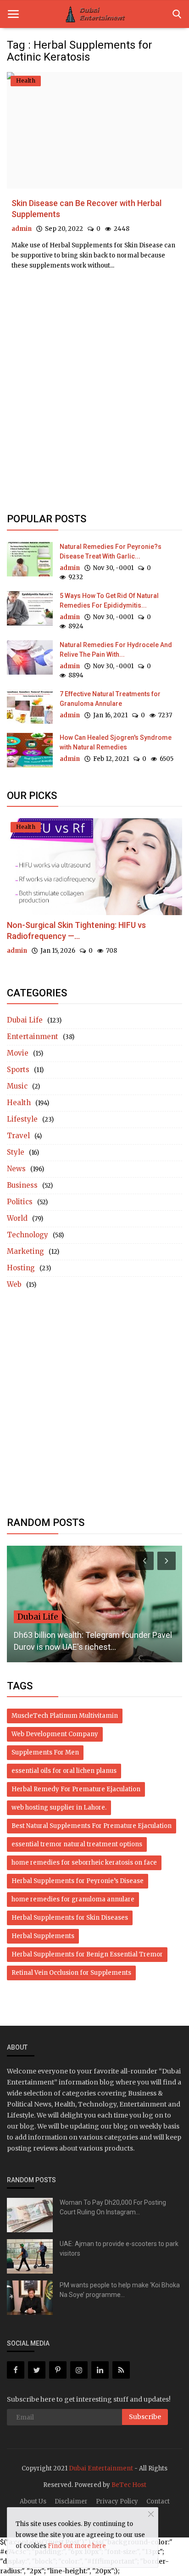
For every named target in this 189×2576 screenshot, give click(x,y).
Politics (20, 1202)
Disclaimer (71, 2501)
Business (22, 1185)
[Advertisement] (94, 322)
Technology (28, 1235)
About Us (33, 2501)
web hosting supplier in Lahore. (59, 1808)
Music (17, 1086)
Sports (18, 1070)
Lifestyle (22, 1119)
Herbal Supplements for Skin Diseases (70, 1918)
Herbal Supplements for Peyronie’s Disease (78, 1881)
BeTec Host (129, 2485)
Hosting (21, 1268)
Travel (18, 1136)
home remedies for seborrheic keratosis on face (84, 1863)
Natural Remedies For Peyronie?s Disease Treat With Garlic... (111, 551)
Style (16, 1152)
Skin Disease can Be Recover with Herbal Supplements (86, 209)
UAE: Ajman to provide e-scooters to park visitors (119, 2249)
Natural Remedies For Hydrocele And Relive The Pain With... (116, 650)
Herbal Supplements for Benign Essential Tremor (87, 1954)
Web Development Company (55, 1734)
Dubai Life (25, 1020)
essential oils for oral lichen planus (64, 1771)
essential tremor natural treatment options (77, 1844)
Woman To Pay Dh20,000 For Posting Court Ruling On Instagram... (113, 2207)
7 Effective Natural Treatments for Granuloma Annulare (110, 699)
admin (22, 229)
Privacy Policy (117, 2501)
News (16, 1169)
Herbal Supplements (43, 1936)
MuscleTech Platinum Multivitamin (65, 1716)
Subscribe (145, 2417)
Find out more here (77, 2546)
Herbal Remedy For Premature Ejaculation (76, 1789)
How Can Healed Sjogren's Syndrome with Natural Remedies (116, 742)
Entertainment (33, 1037)
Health (19, 1103)
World (17, 1218)
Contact (158, 2501)
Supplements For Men (45, 1752)
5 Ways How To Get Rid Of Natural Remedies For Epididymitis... (109, 601)
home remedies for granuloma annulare (73, 1899)
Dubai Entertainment (101, 2468)
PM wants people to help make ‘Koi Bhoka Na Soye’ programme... (120, 2290)
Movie (18, 1053)
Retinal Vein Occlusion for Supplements (71, 1973)
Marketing (25, 1251)
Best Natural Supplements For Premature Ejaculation (92, 1826)
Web (14, 1284)
